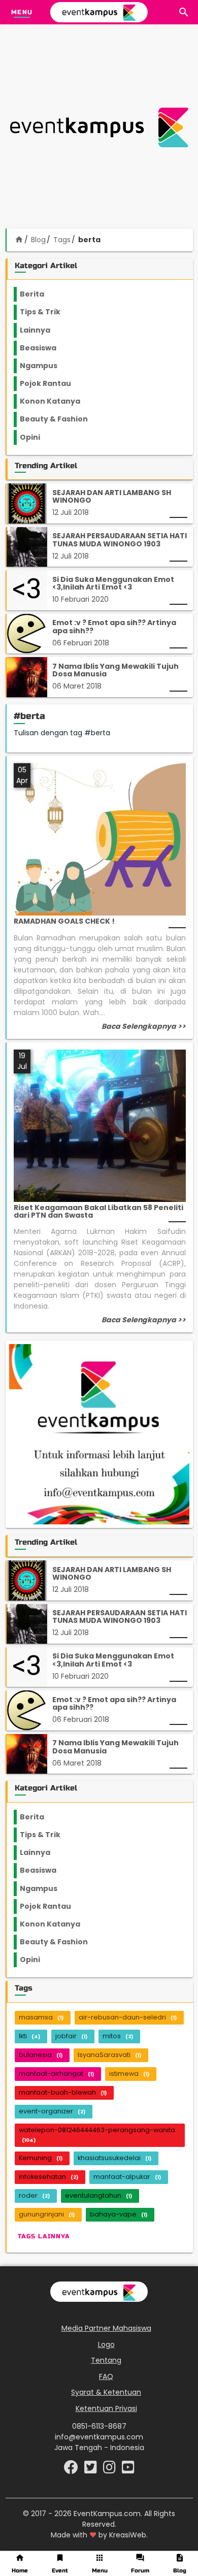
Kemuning (41, 2158)
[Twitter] (92, 2470)
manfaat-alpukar (127, 2177)
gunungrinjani (47, 2214)
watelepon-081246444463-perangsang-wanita (97, 2134)
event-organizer (52, 2111)
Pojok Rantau (51, 383)
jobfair (71, 2036)
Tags (62, 240)
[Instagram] (110, 2470)
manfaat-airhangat (56, 2074)
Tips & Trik (48, 312)
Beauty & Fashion (60, 419)
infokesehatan (48, 2177)
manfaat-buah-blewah (63, 2092)
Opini (36, 437)
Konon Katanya (56, 401)
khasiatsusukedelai (114, 2158)
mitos (118, 2036)
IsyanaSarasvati (109, 2055)
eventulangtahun (98, 2195)
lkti (29, 2036)
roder (34, 2195)
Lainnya (44, 330)
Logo (106, 2344)
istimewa (129, 2074)
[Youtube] (128, 2470)
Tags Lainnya (44, 2236)
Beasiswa (44, 348)
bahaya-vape (119, 2214)
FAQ (106, 2376)
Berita (42, 294)
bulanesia (41, 2055)
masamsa (41, 2017)
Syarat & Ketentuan (106, 2392)
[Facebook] (72, 2470)
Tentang (106, 2360)
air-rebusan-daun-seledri (128, 2017)
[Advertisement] (99, 127)
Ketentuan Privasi (106, 2408)
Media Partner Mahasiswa (106, 2328)
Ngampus (45, 366)
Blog (38, 240)
